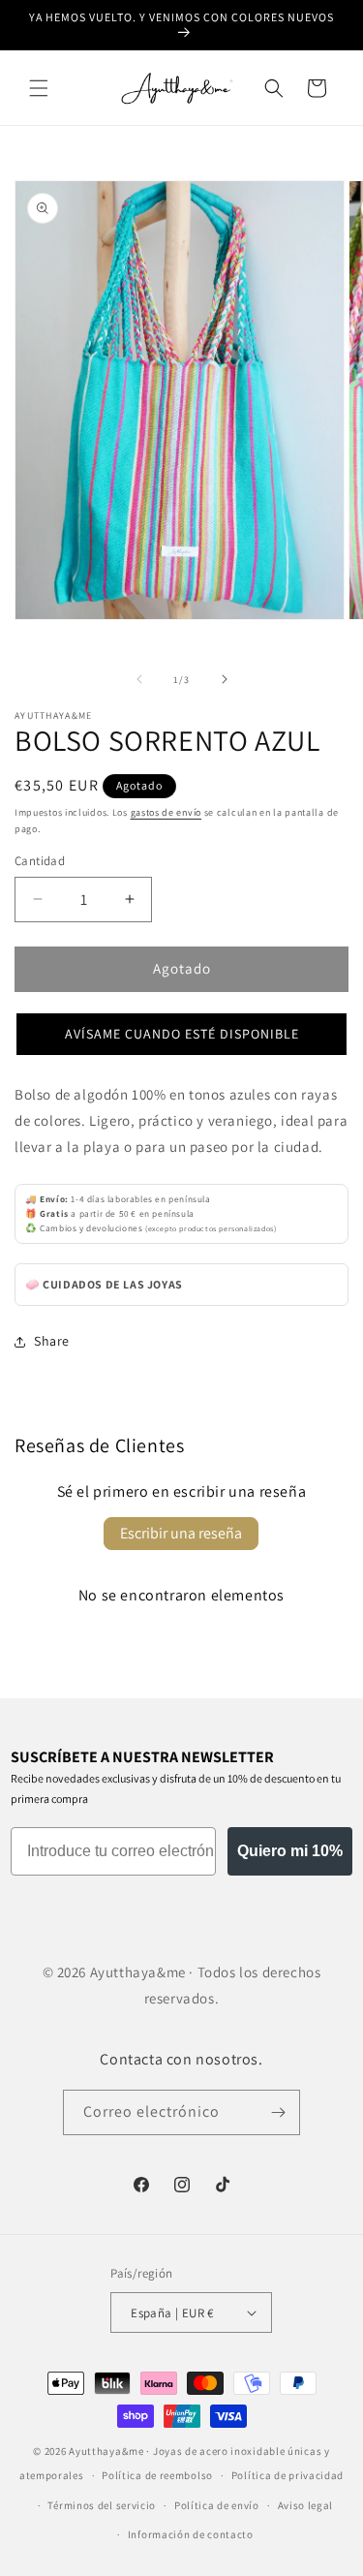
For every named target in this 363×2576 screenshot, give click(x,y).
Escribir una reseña (181, 1533)
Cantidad (40, 861)
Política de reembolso (157, 2475)
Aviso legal (306, 2505)
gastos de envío (166, 812)
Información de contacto (191, 2534)
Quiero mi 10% (290, 1851)
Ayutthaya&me (106, 2451)
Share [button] (52, 1341)
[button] (39, 88)
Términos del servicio (102, 2505)
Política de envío (217, 2505)
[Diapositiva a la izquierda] (139, 679)
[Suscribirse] (278, 2112)
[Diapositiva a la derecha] (225, 679)
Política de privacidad (287, 2475)
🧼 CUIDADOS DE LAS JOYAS (104, 1284)
